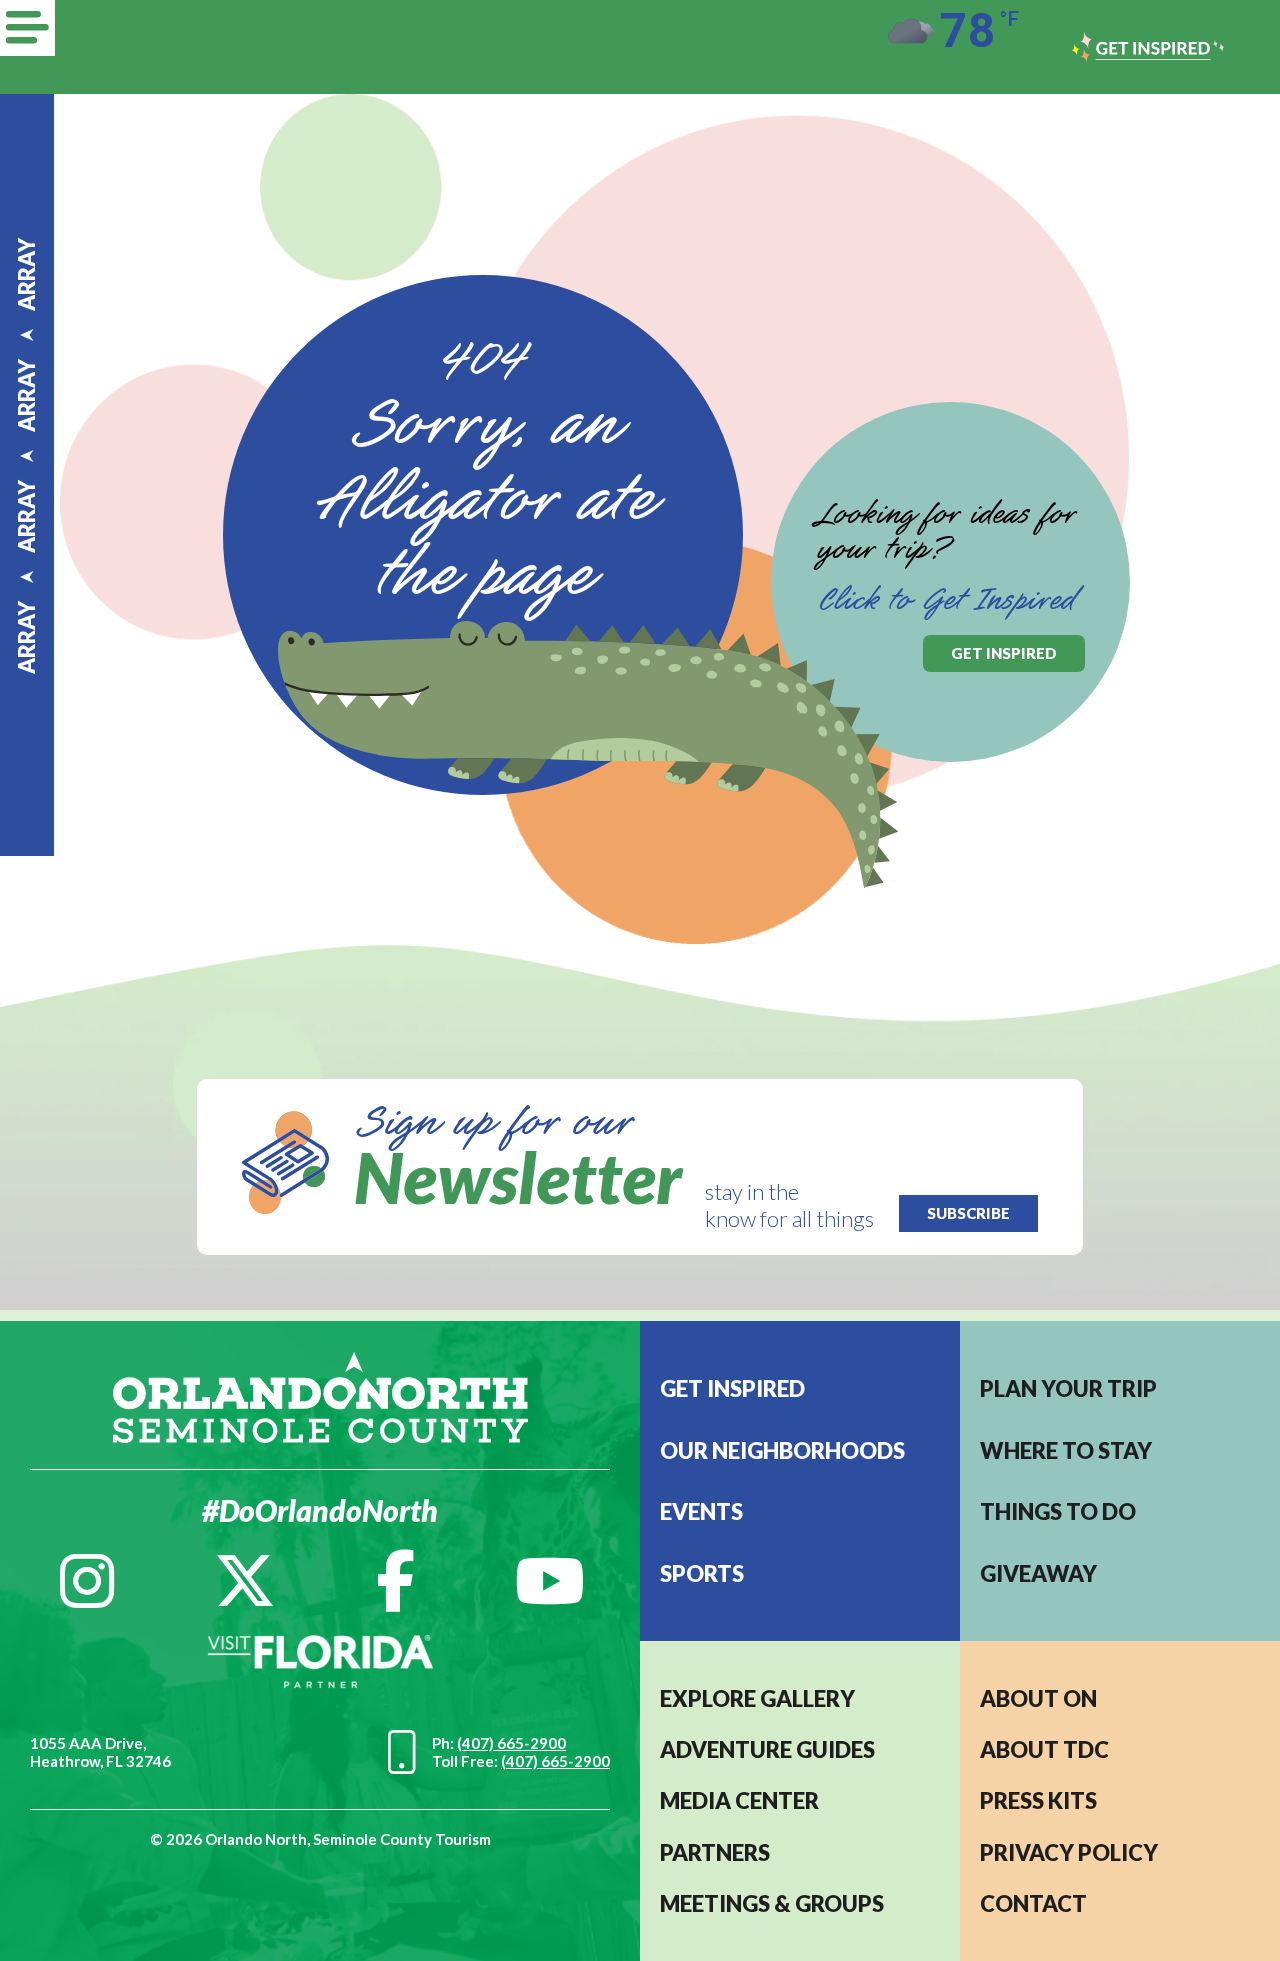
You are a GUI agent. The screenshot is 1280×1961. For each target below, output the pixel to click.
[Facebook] (395, 1581)
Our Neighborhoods (782, 1450)
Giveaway (1038, 1573)
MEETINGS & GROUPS (772, 1903)
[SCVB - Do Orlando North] (320, 1394)
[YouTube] (550, 1581)
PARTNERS (715, 1852)
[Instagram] (87, 1581)
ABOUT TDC (1044, 1749)
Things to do (1058, 1511)
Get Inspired (732, 1388)
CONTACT (1033, 1903)
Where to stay (1066, 1450)
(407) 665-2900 (511, 1743)
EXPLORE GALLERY (757, 1698)
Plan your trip (1068, 1388)
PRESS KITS (1038, 1800)
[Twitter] (245, 1581)
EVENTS (701, 1511)
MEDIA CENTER (739, 1800)
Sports (702, 1573)
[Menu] (27, 28)
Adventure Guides (767, 1749)
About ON (1038, 1698)
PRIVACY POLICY (1069, 1852)
